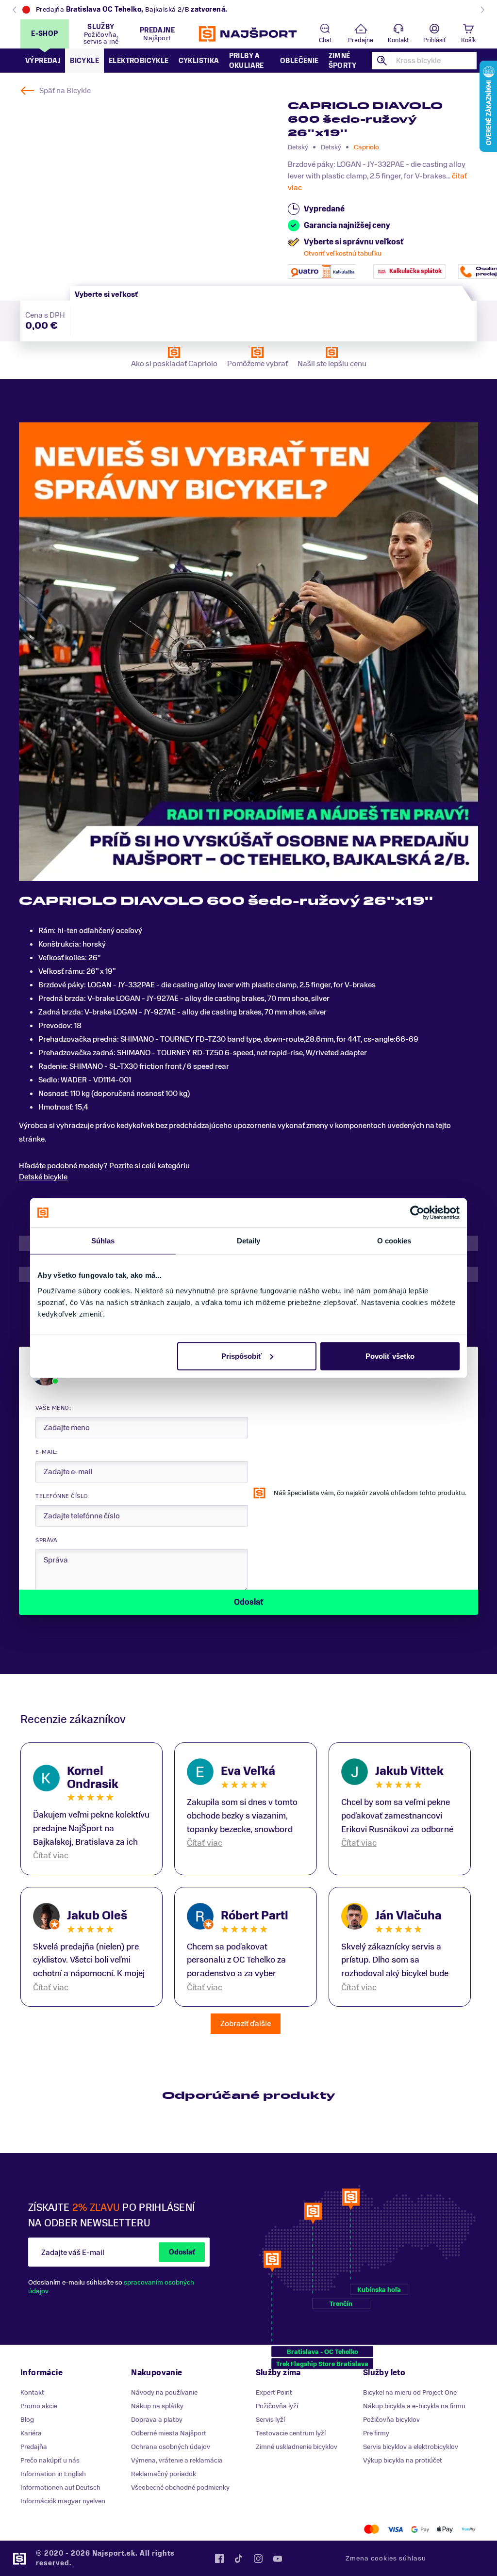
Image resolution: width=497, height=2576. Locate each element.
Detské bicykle (43, 1177)
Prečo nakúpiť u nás (50, 2460)
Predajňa (34, 2447)
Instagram (258, 2559)
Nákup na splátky (157, 2406)
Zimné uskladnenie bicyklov (297, 2447)
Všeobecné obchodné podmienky (180, 2487)
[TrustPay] (469, 2529)
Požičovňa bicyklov (391, 2420)
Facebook (219, 2559)
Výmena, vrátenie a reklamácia (177, 2460)
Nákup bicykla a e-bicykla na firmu (414, 2406)
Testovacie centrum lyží (291, 2433)
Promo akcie (39, 2406)
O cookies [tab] (394, 1241)
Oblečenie (299, 61)
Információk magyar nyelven (63, 2501)
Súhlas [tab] (103, 1241)
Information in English (53, 2474)
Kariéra (31, 2433)
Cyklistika (199, 61)
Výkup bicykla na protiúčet (403, 2460)
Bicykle (84, 61)
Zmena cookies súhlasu (386, 2558)
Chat (325, 40)
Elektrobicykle (139, 61)
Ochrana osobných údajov (171, 2447)
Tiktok (239, 2559)
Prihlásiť (434, 40)
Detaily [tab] (249, 1241)
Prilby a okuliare (247, 61)
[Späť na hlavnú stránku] (248, 34)
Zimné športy (342, 61)
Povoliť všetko (390, 1356)
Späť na (65, 91)
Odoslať (182, 2252)
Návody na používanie (164, 2392)
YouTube (278, 2559)
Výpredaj (43, 61)
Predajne (361, 40)
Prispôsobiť (241, 1356)
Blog (27, 2420)
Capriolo (366, 147)
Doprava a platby (157, 2420)
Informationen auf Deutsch (60, 2487)
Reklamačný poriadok (164, 2474)
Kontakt (398, 40)
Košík (468, 40)
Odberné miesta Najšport (169, 2433)
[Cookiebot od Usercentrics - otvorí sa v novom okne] (417, 1213)
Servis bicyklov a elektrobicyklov (411, 2447)
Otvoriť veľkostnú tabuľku (343, 253)
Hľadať (382, 61)
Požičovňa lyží (277, 2406)
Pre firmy (376, 2433)
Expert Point (274, 2392)
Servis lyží (270, 2420)
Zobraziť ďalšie (246, 2024)
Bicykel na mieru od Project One (410, 2392)
